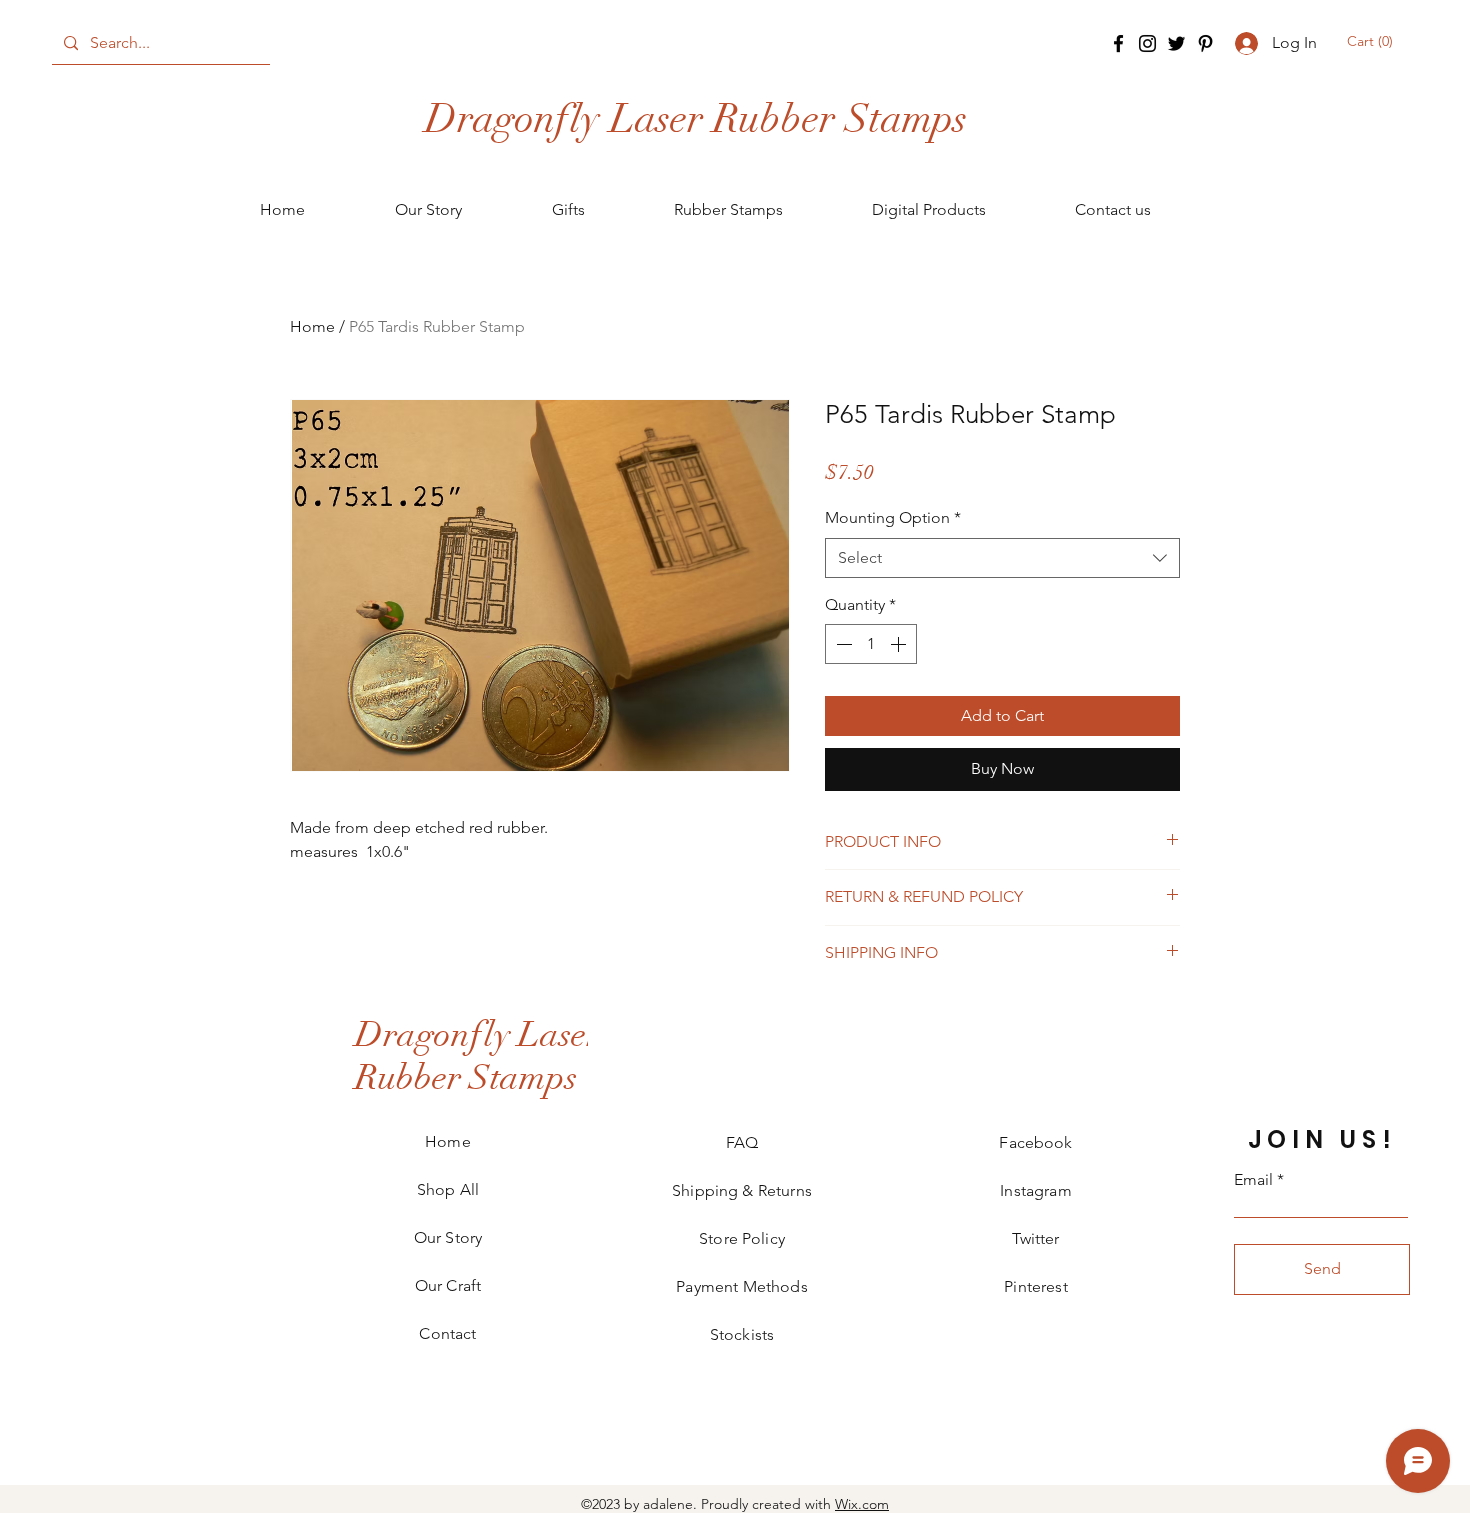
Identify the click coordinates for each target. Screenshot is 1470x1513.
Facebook (1035, 1142)
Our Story (448, 1237)
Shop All (448, 1189)
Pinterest (1035, 1286)
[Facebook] (1118, 43)
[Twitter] (1176, 43)
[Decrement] (842, 644)
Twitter (1035, 1238)
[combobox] (1002, 558)
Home (312, 326)
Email (1253, 1180)
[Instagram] (1147, 43)
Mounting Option (893, 517)
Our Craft (448, 1285)
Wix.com (862, 1504)
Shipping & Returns (742, 1190)
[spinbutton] (871, 644)
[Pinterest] (1205, 43)
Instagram (1035, 1190)
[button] (1371, 41)
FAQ (742, 1142)
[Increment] (900, 644)
